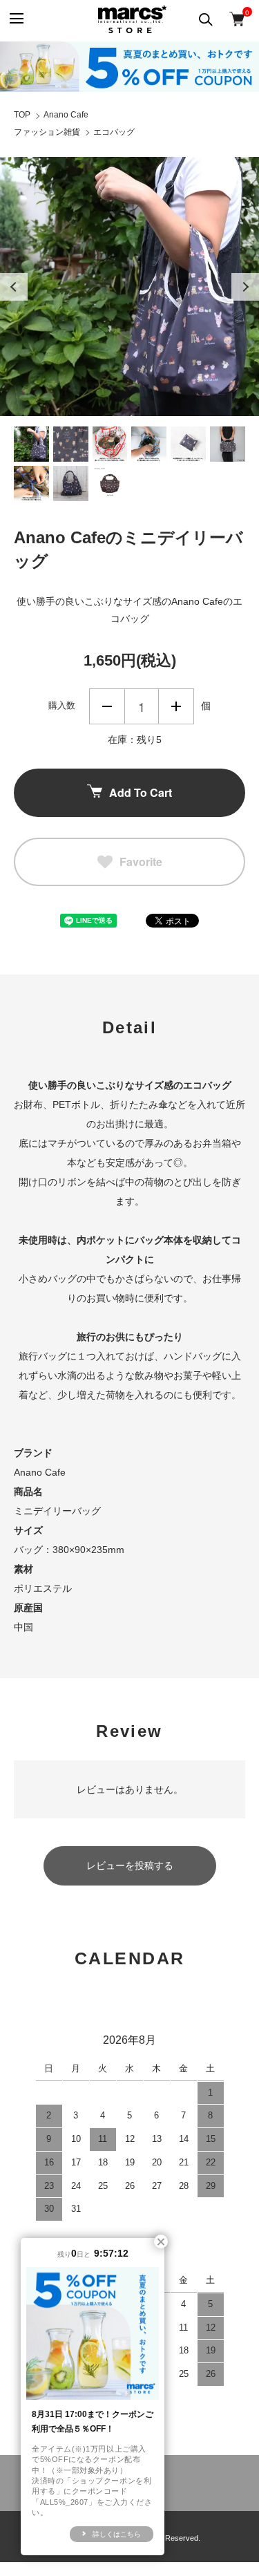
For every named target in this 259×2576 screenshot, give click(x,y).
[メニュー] (16, 19)
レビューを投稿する (130, 1865)
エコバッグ (114, 132)
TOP (22, 115)
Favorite (141, 862)
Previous (14, 287)
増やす (176, 706)
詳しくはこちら (117, 2534)
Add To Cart (141, 792)
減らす (107, 706)
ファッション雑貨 (47, 132)
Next (245, 287)
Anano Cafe (66, 115)
